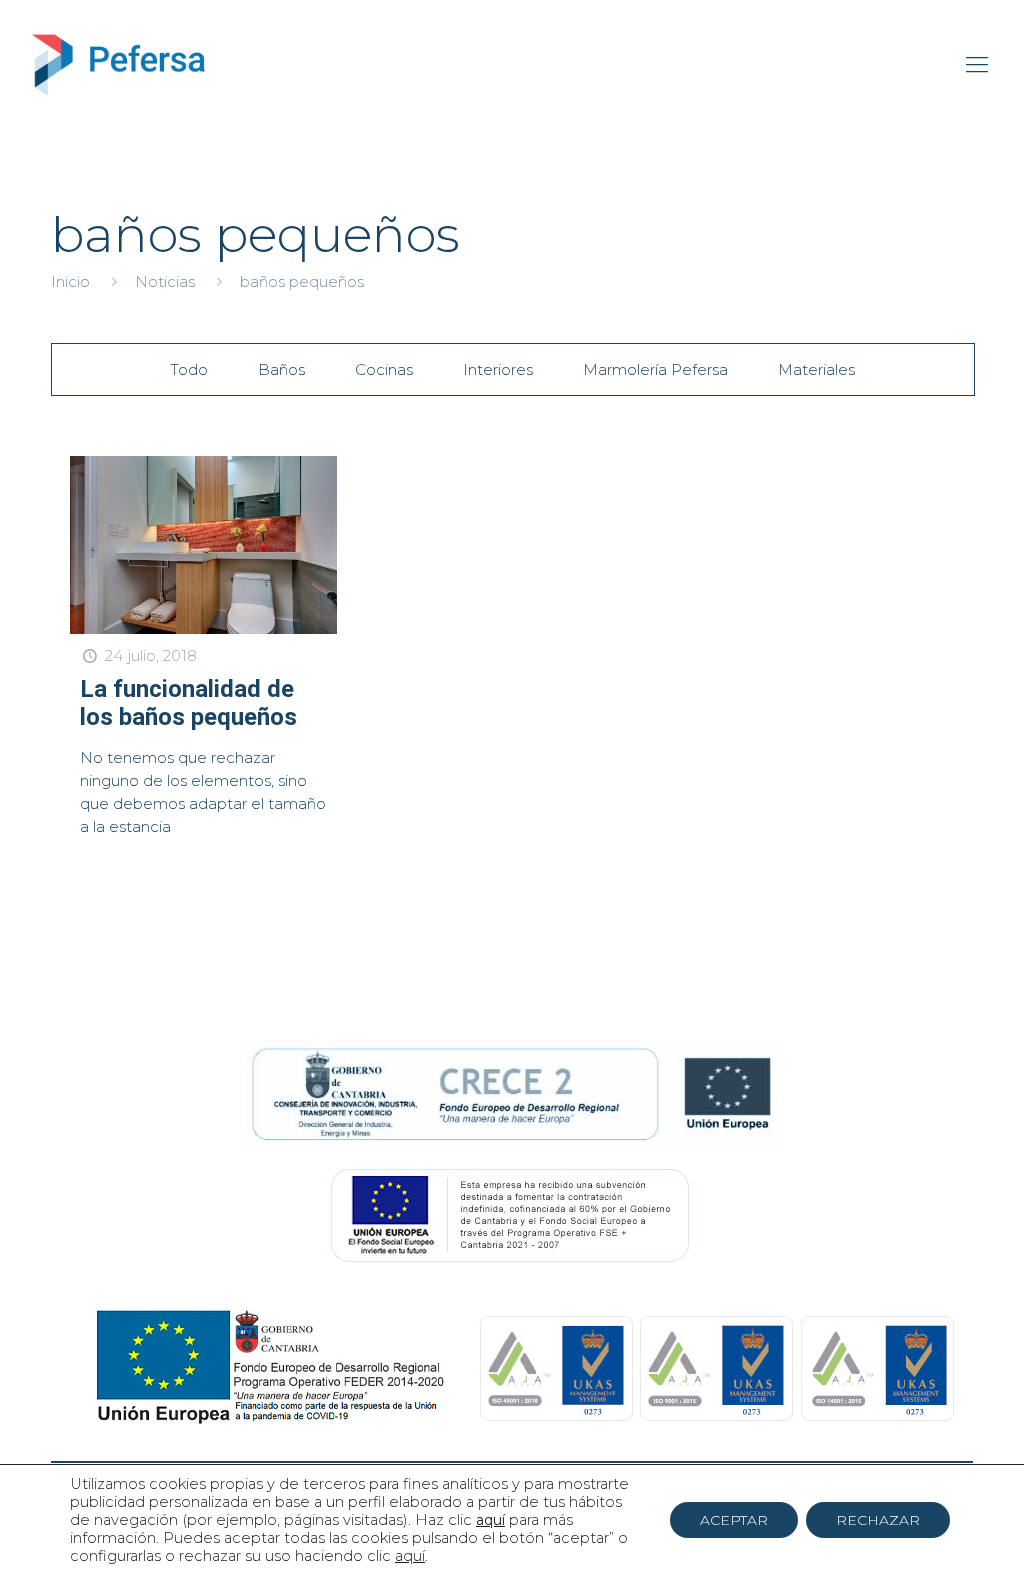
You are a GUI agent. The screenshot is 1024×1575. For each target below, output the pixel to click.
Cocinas (384, 369)
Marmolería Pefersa (655, 369)
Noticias (165, 281)
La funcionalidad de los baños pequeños (188, 703)
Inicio (70, 281)
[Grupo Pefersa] (118, 65)
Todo (189, 369)
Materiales (816, 369)
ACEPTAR (734, 1520)
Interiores (498, 369)
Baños (281, 369)
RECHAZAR (878, 1520)
